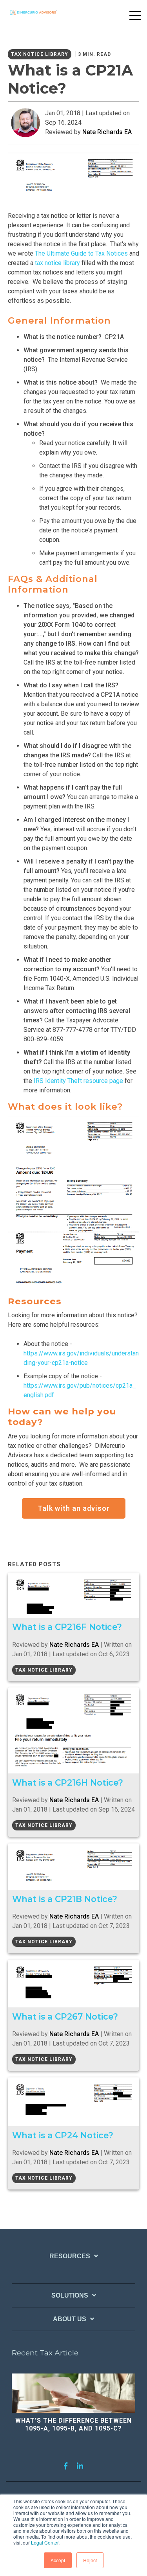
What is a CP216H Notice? (68, 1782)
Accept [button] (58, 2560)
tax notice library (57, 263)
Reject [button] (90, 2560)
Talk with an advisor (74, 1508)
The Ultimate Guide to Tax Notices (81, 253)
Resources (70, 2256)
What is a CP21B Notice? (65, 1899)
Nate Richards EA (107, 132)
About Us (70, 2319)
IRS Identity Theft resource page (78, 1081)
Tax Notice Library (40, 54)
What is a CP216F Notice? (67, 1627)
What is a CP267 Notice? (65, 2016)
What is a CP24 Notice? (63, 2135)
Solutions (70, 2295)
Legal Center (45, 2542)
